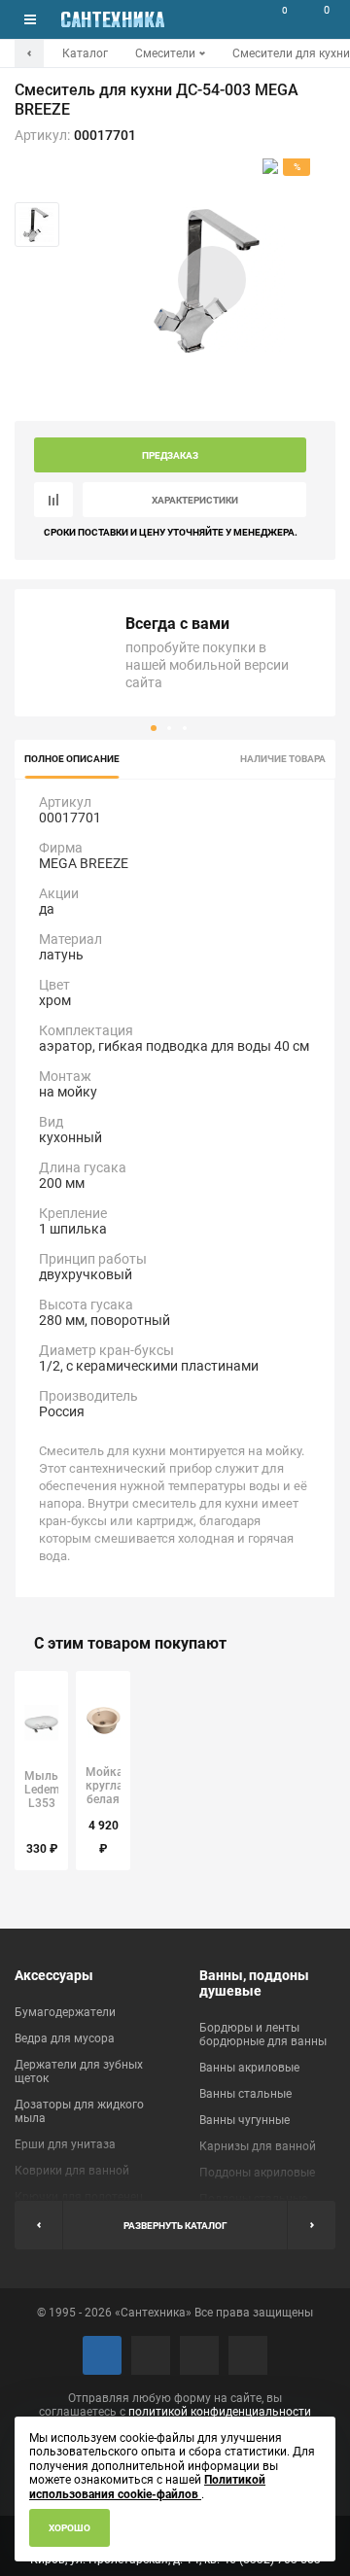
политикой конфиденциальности (220, 2412)
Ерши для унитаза (65, 2144)
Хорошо (70, 2528)
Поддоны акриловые (257, 2173)
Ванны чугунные (245, 2120)
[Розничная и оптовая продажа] (113, 19)
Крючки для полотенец (79, 2197)
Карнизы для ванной (258, 2146)
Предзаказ (170, 455)
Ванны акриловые (249, 2068)
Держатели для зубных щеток (79, 2071)
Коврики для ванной (72, 2171)
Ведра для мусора (65, 2038)
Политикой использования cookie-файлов (147, 2487)
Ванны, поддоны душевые (254, 1983)
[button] (154, 728)
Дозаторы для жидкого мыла (79, 2111)
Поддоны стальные (253, 2199)
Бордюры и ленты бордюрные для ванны (263, 2035)
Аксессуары (54, 1975)
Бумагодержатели (65, 2012)
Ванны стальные (245, 2094)
